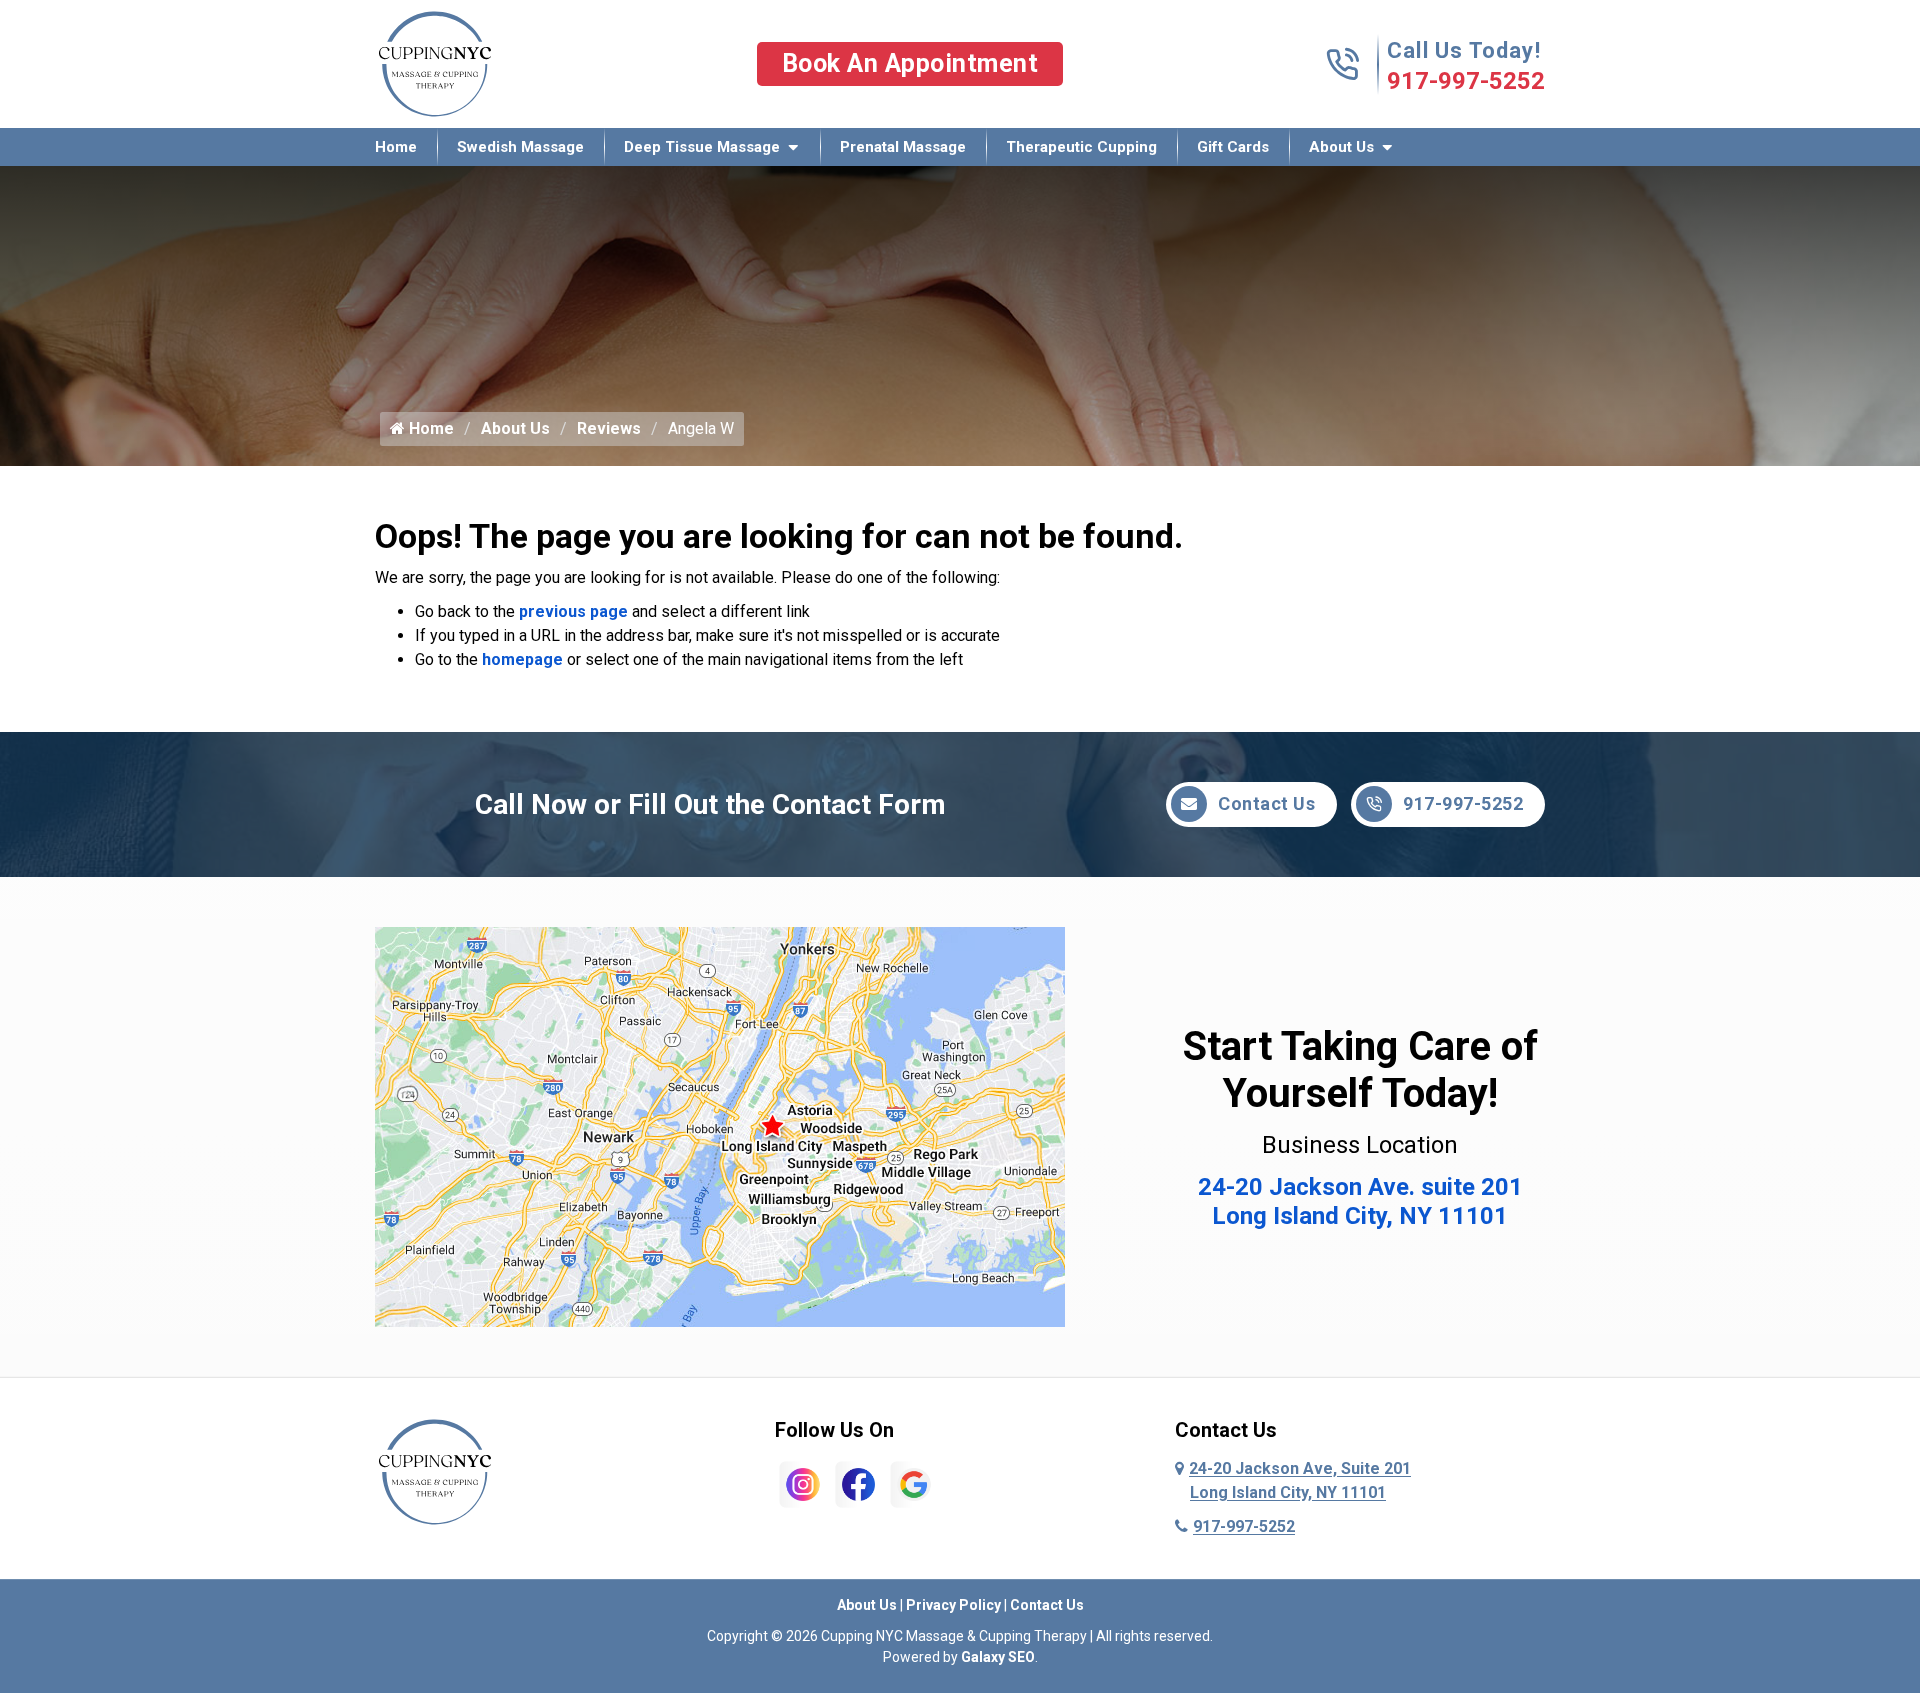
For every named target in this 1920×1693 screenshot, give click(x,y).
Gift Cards (1233, 147)
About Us (1341, 147)
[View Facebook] (859, 1483)
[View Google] (914, 1483)
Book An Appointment (910, 63)
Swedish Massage (520, 147)
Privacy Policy (953, 1605)
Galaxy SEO (998, 1657)
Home (396, 147)
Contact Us (1266, 803)
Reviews (609, 428)
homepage (522, 659)
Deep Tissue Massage (702, 147)
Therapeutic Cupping (1081, 147)
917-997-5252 (1466, 81)
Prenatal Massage (903, 147)
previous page (573, 611)
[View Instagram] (803, 1483)
